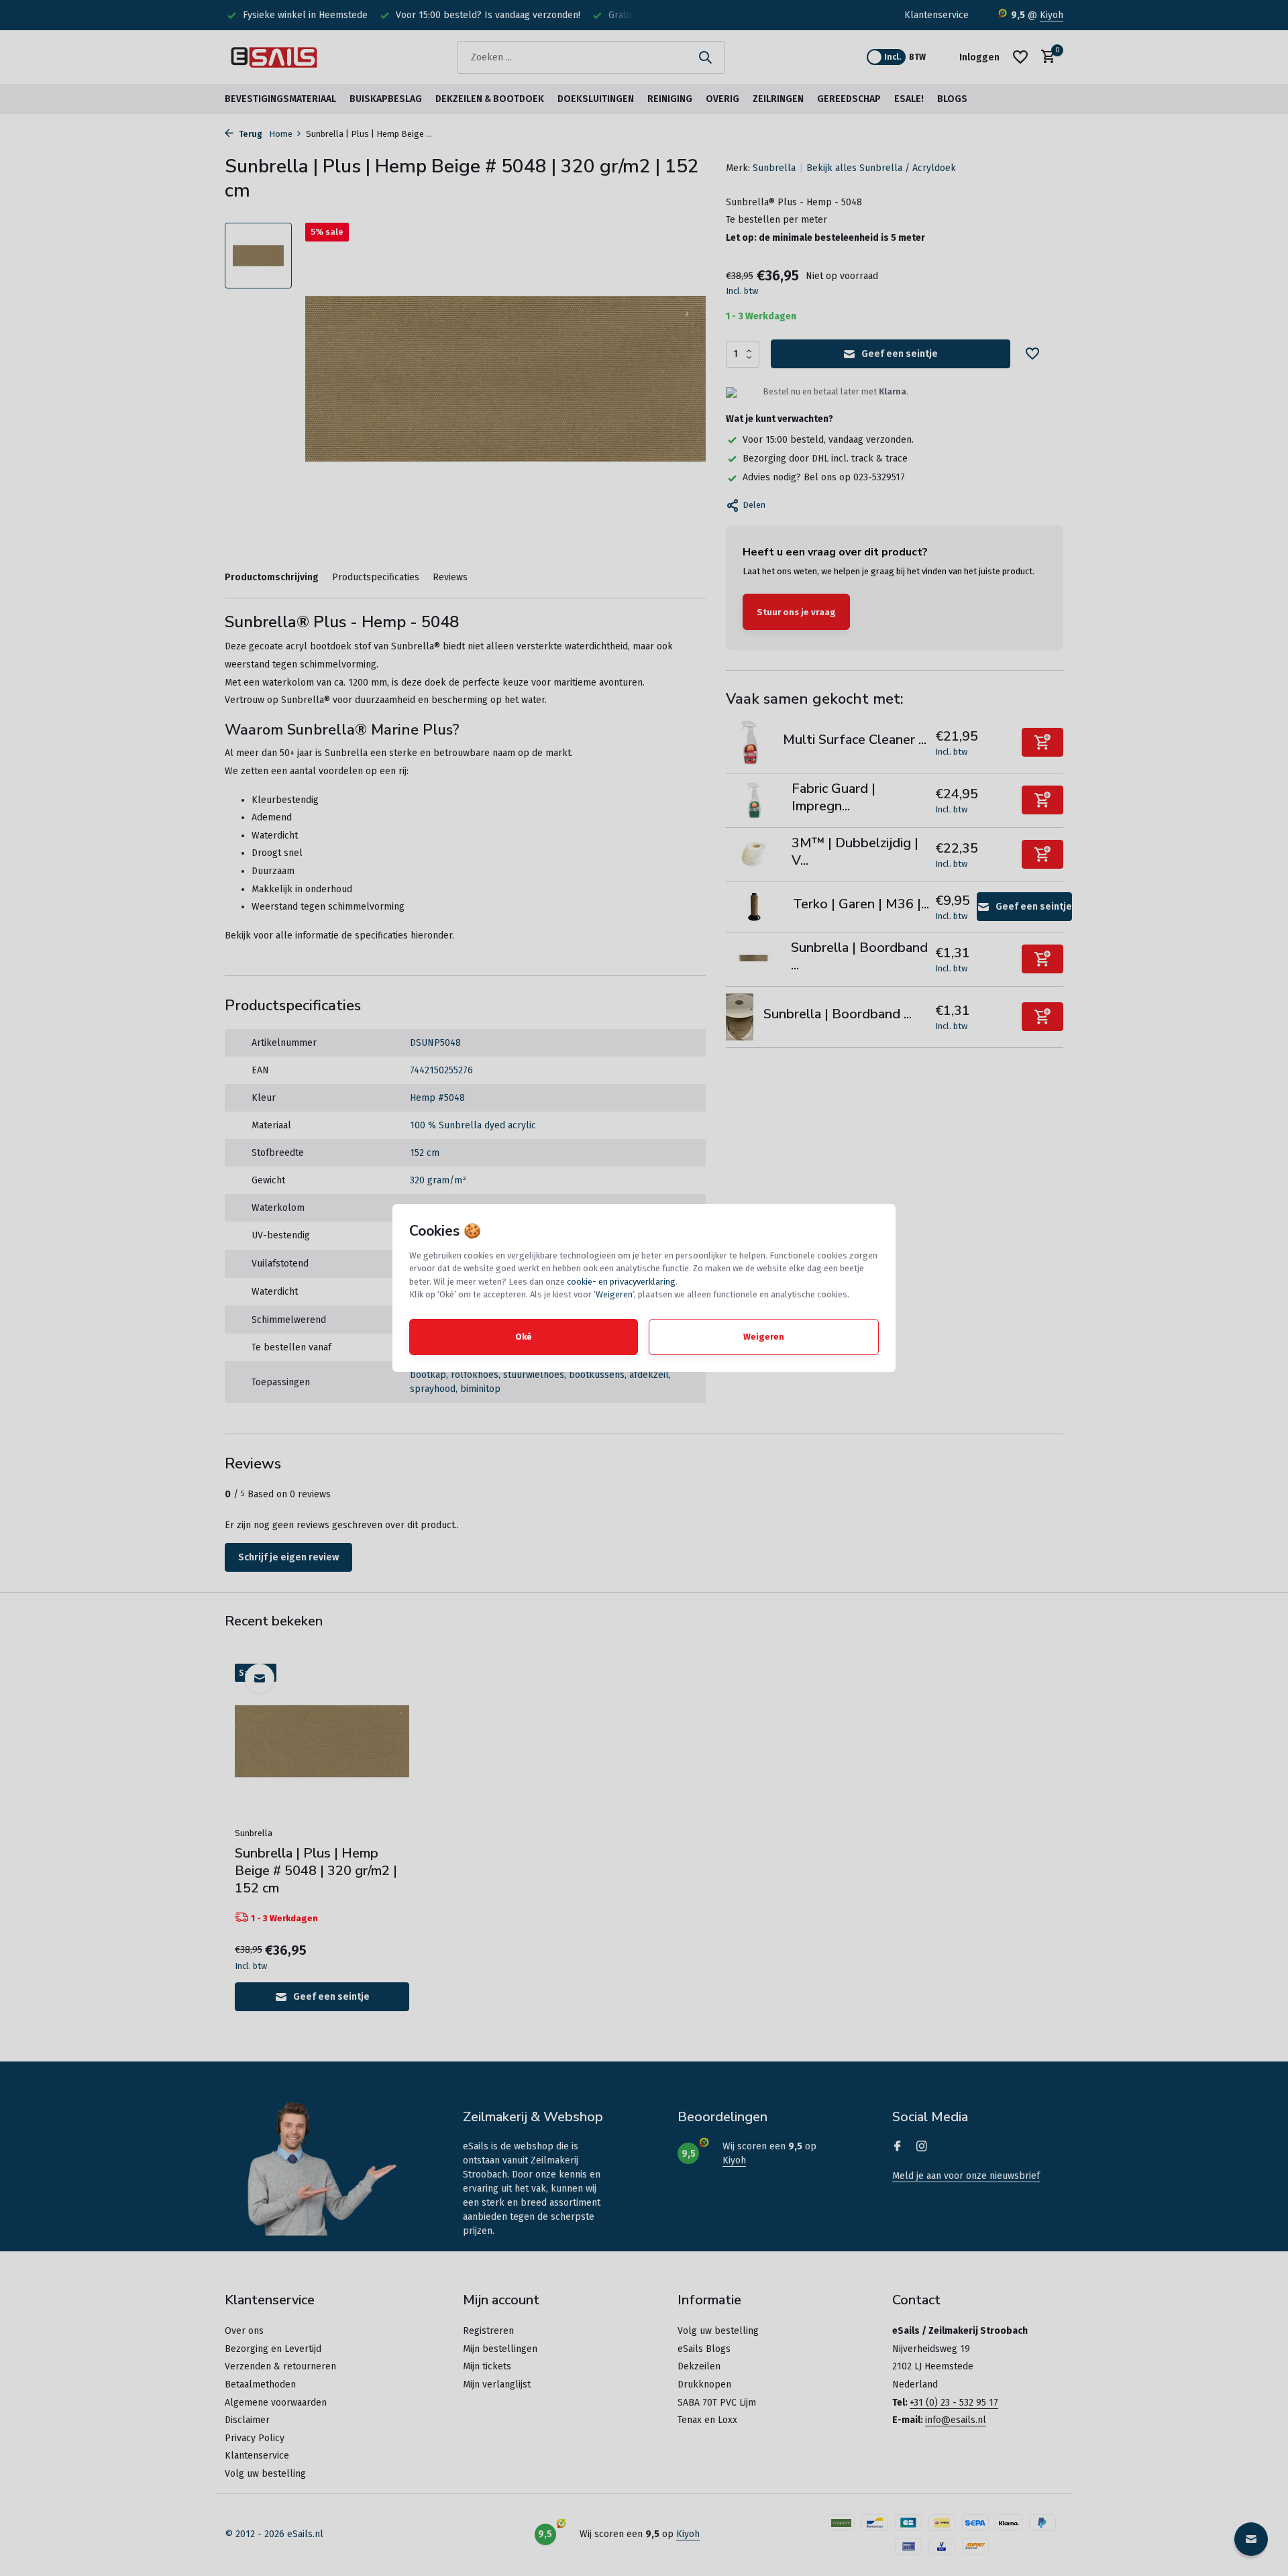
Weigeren (614, 1294)
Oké (524, 1337)
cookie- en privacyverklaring (621, 1282)
